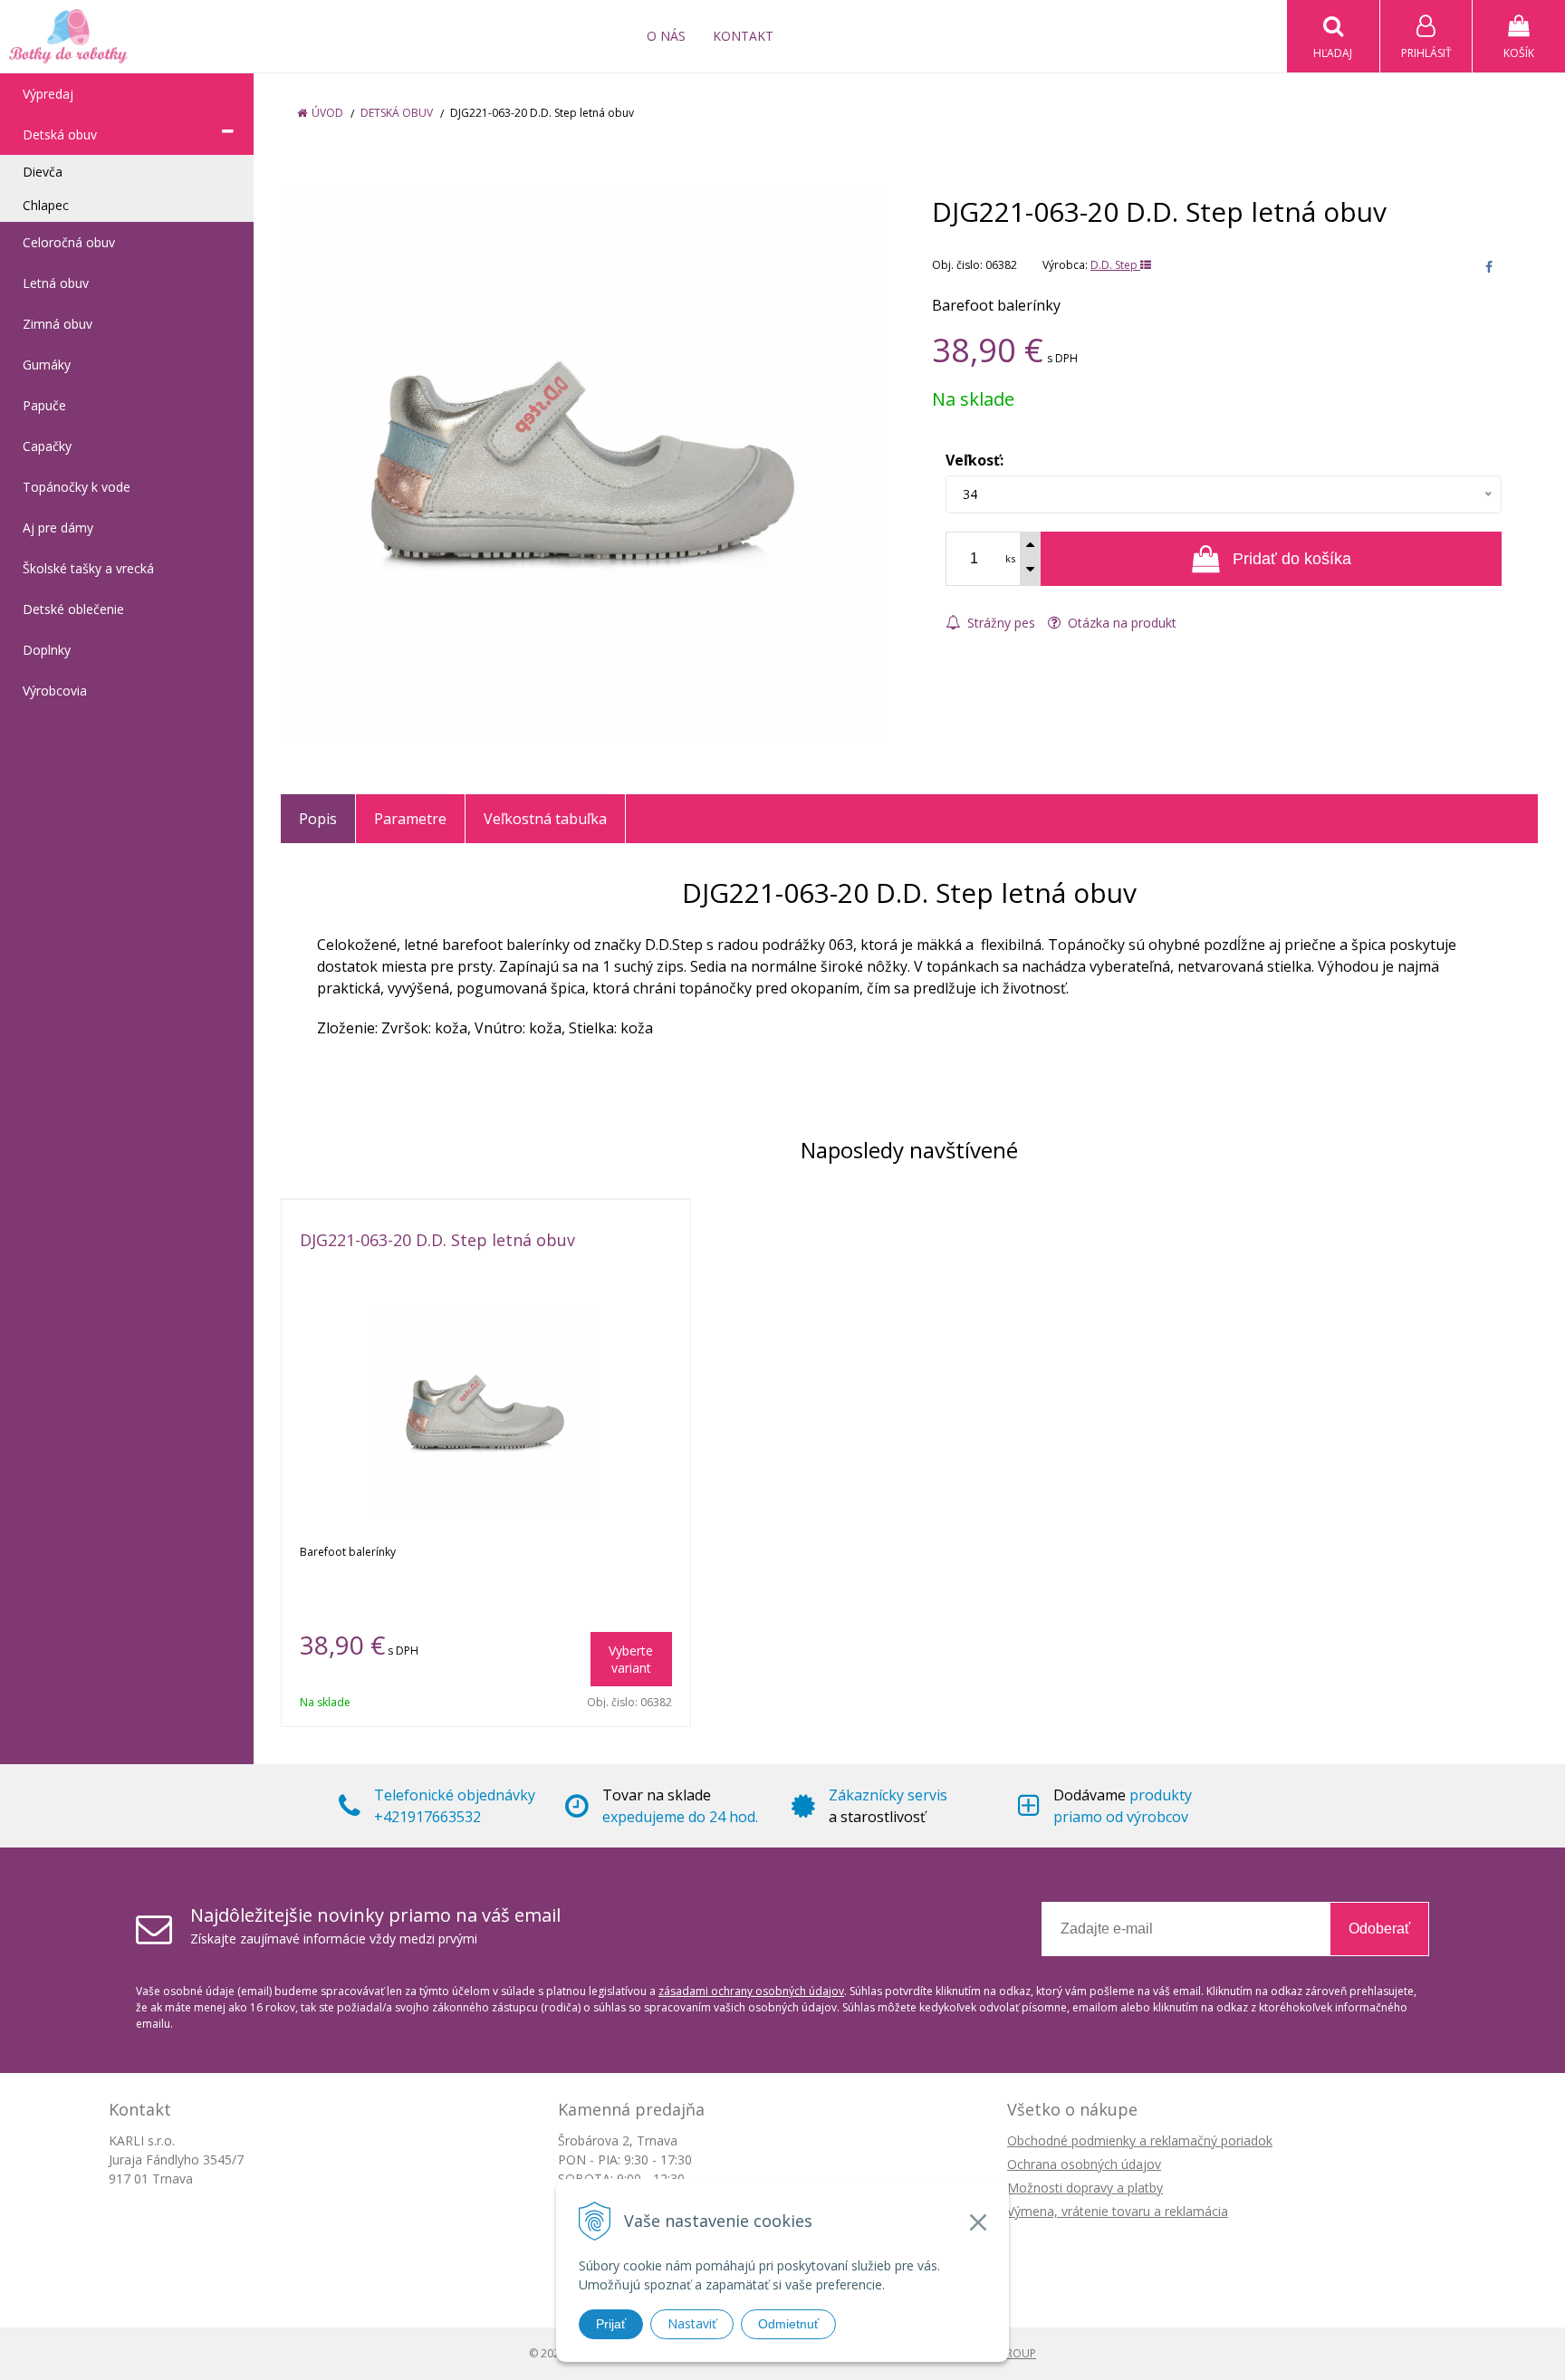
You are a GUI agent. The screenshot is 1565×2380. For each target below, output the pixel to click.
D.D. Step (1115, 265)
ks (1010, 558)
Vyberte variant (631, 1659)
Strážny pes (999, 623)
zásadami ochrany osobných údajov (751, 1991)
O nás (666, 36)
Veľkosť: (975, 460)
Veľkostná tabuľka (545, 819)
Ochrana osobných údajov (1084, 2164)
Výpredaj (48, 94)
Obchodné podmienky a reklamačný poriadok (1140, 2140)
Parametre (410, 819)
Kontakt (743, 36)
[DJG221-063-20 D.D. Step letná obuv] (584, 465)
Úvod (327, 113)
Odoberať (1379, 1929)
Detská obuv (397, 113)
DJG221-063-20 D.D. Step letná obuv (437, 1240)
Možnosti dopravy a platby (1085, 2188)
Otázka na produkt (1120, 623)
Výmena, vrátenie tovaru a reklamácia (1118, 2211)
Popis (318, 819)
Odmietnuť (788, 2324)
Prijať (611, 2324)
